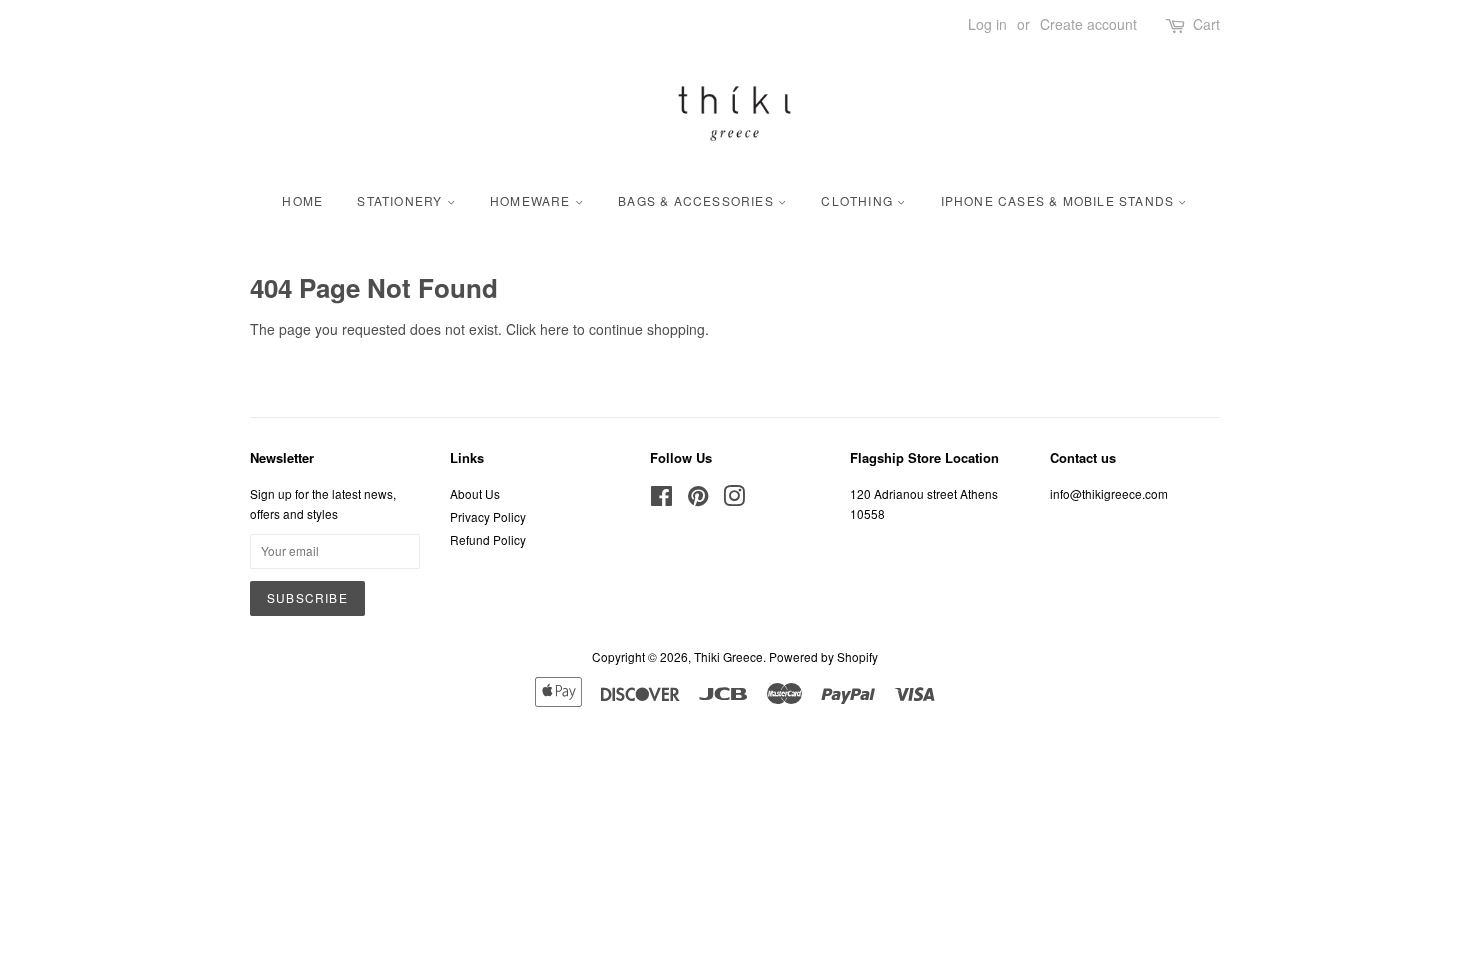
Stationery (401, 200)
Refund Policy (488, 539)
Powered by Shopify (823, 656)
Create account (1088, 24)
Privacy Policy (488, 516)
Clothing (859, 200)
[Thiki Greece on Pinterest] (698, 499)
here (554, 329)
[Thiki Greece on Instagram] (734, 499)
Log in (987, 24)
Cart (1206, 24)
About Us (475, 493)
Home (302, 200)
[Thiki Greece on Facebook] (661, 499)
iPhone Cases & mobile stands (1060, 200)
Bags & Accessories (698, 200)
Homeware (532, 200)
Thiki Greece (728, 656)
